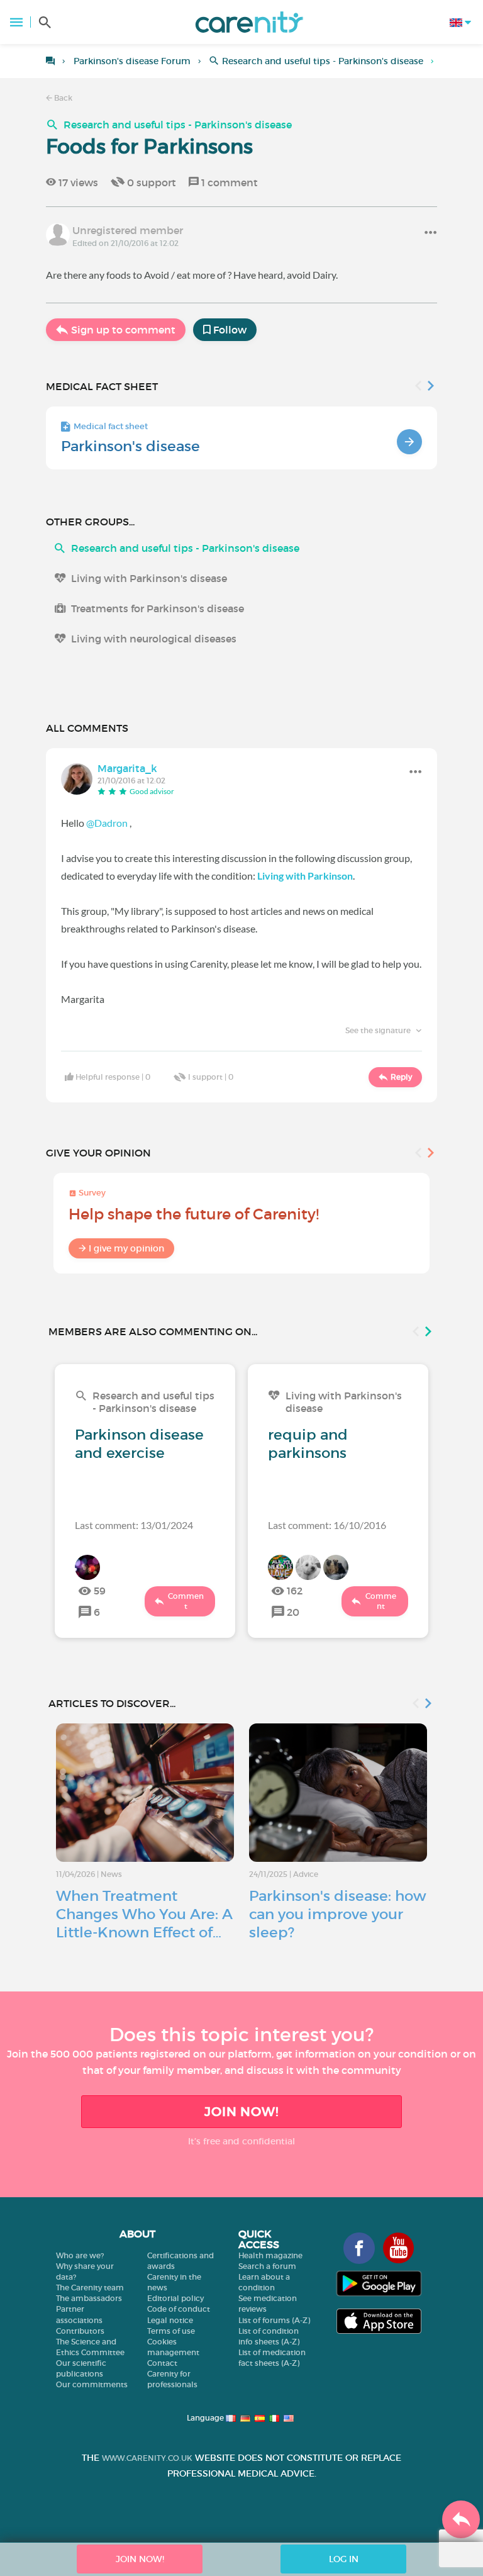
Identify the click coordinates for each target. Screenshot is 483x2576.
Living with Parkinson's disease (149, 578)
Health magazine (270, 2255)
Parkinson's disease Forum (132, 61)
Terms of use (171, 2331)
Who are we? (80, 2255)
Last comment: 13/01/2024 (134, 1525)
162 (295, 1591)
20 (293, 1612)
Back (62, 98)
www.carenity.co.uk (147, 2458)
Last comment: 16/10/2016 (327, 1525)
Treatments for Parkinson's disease (158, 608)
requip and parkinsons (308, 1444)
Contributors (80, 2331)
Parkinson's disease (130, 446)
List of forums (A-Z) (274, 2320)
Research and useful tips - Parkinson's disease (323, 61)
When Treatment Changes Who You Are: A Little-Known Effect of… (144, 1914)
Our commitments (92, 2384)
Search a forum (267, 2266)
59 (100, 1591)
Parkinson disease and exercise (139, 1444)
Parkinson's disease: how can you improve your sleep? (338, 1914)
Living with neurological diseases (154, 639)
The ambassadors (89, 2298)
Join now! (241, 2112)
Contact (162, 2363)
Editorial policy (175, 2298)
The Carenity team (90, 2288)
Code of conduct (179, 2309)
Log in (344, 2559)
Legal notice (170, 2320)
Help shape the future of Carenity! (194, 1214)
